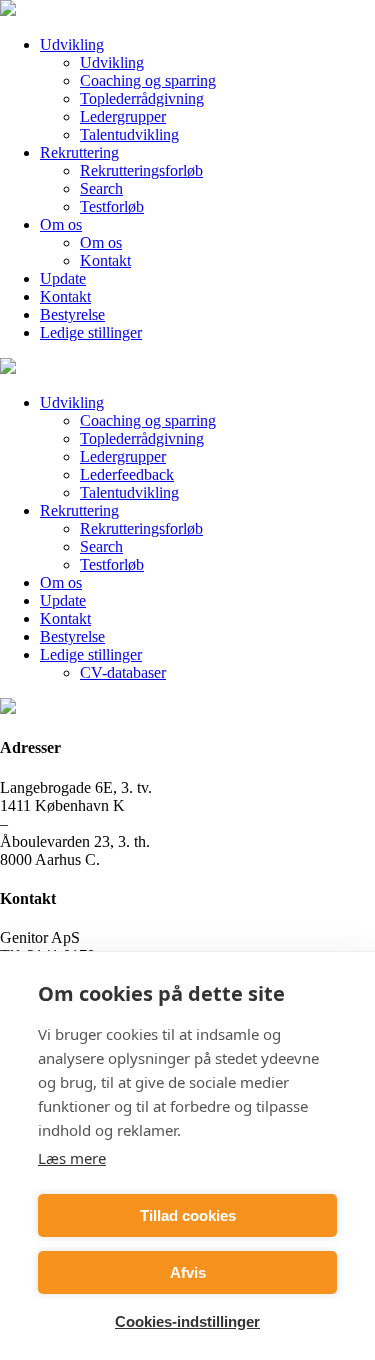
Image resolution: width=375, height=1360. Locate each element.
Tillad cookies (188, 1215)
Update (63, 278)
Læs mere (72, 1158)
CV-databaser (123, 672)
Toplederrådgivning (142, 98)
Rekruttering (79, 152)
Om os (61, 224)
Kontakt (105, 260)
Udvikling (72, 44)
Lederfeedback (127, 474)
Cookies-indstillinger (187, 1321)
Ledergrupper (123, 116)
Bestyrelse (72, 314)
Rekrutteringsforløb (141, 170)
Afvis (188, 1272)
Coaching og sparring (148, 80)
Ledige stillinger (91, 332)
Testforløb (112, 206)
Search (101, 188)
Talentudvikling (129, 134)
